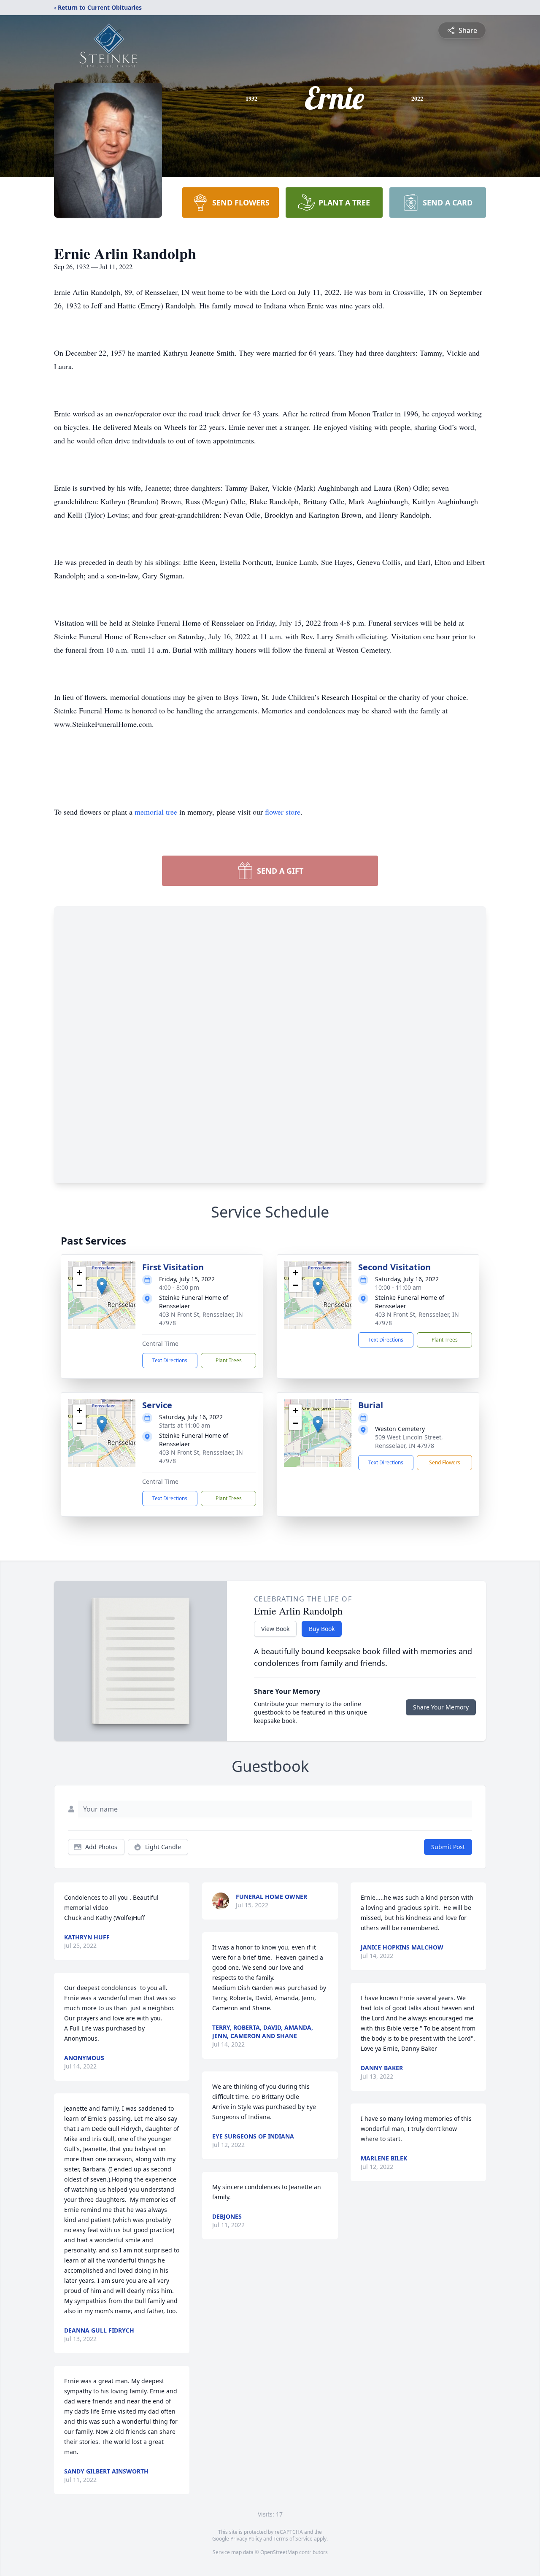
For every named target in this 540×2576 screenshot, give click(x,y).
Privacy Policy (246, 2539)
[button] (102, 1287)
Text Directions (170, 1360)
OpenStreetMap (279, 2552)
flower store (283, 812)
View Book (275, 1629)
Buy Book (322, 1629)
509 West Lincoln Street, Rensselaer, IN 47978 (409, 1441)
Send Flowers (445, 1462)
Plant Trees (229, 1360)
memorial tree (156, 812)
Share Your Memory (441, 1707)
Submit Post (448, 1847)
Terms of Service (293, 2539)
